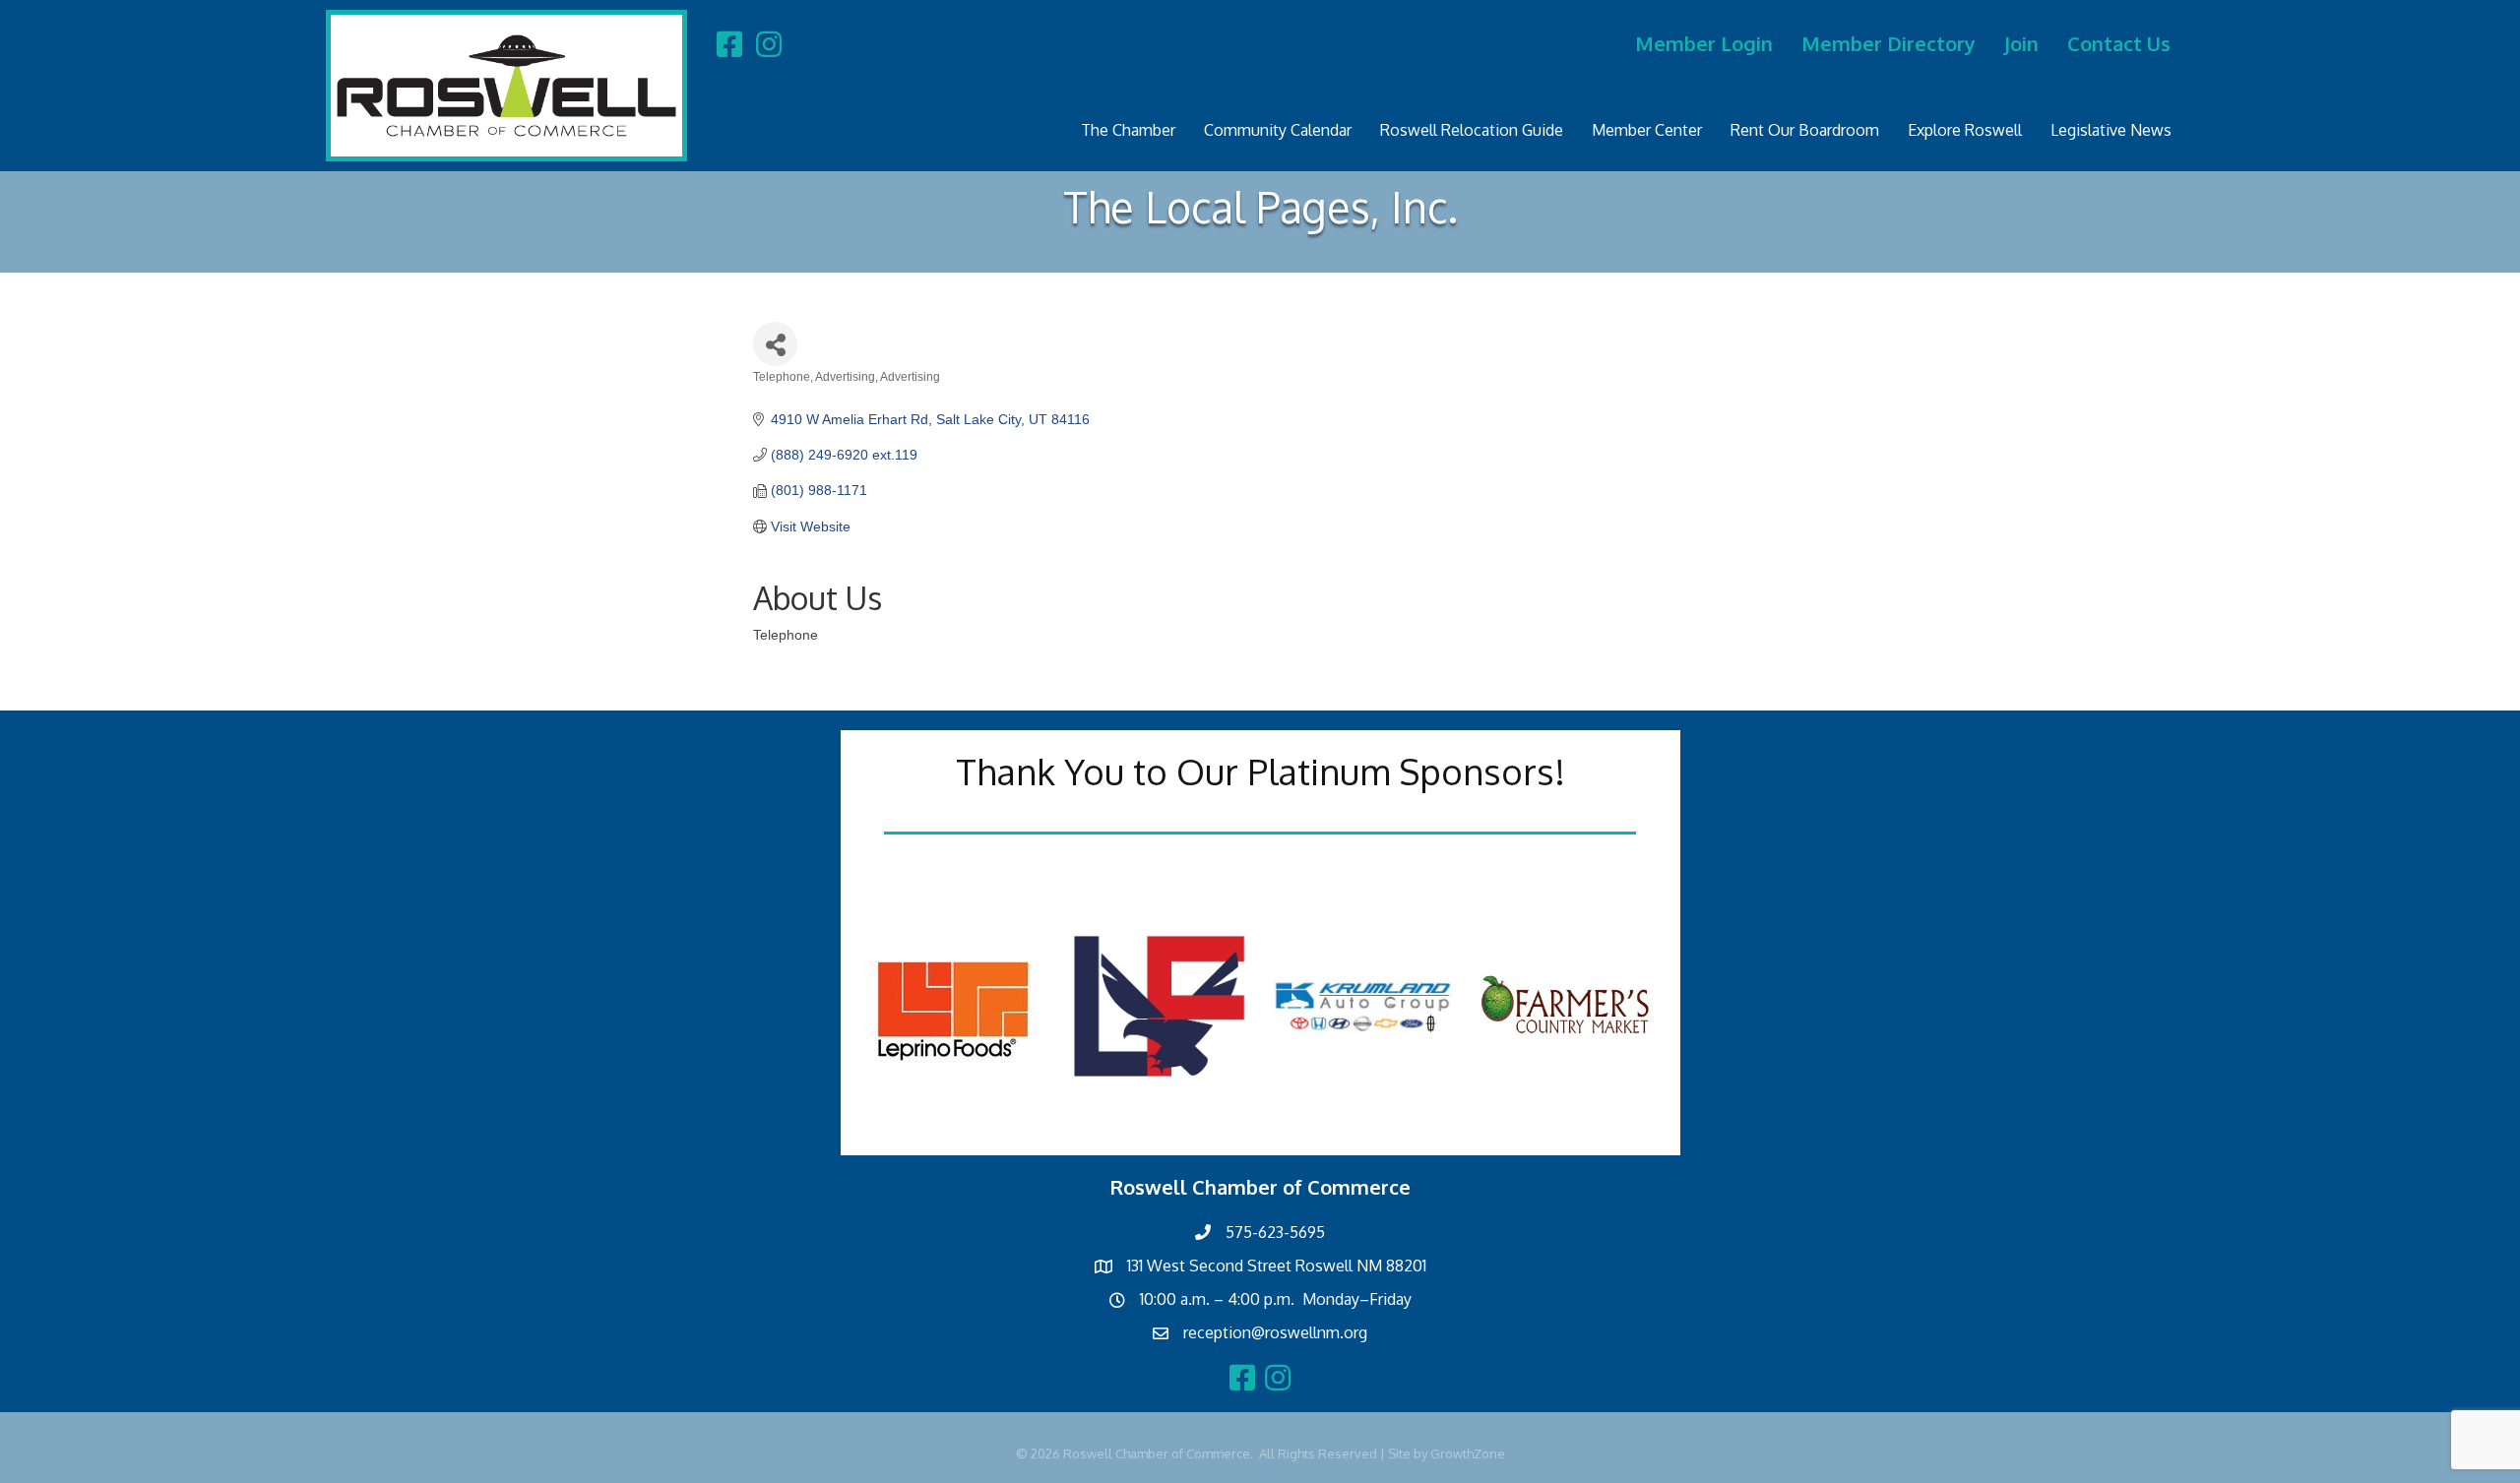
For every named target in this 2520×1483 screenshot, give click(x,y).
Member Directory (1889, 43)
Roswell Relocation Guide (1472, 130)
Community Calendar (1278, 130)
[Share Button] (775, 344)
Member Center (1647, 130)
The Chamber (1128, 130)
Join (2021, 43)
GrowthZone (1468, 1453)
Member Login (1704, 43)
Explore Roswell (1965, 130)
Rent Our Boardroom (1805, 130)
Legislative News (2111, 130)
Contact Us (2119, 43)
